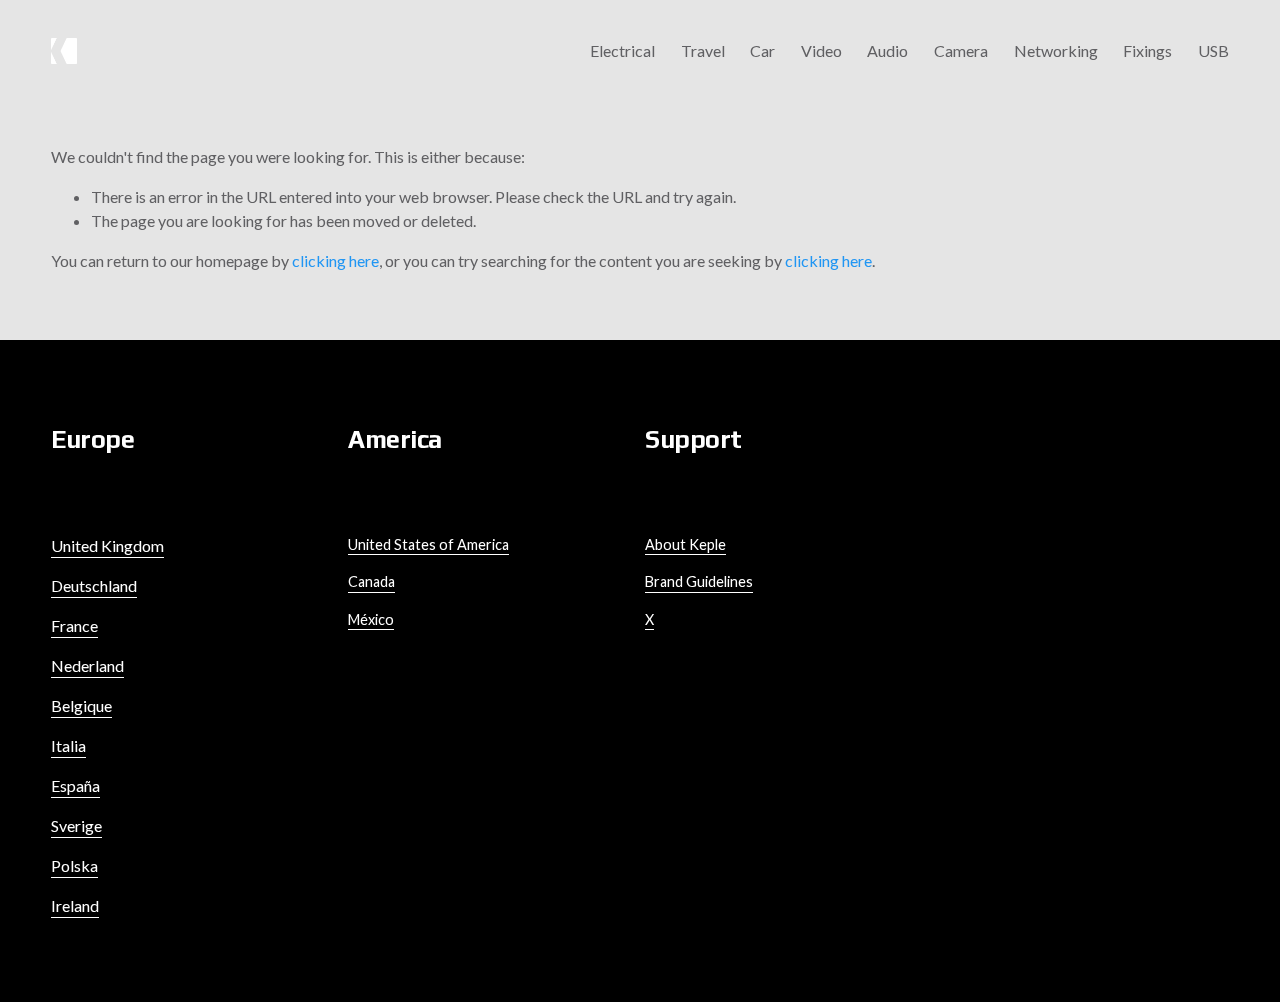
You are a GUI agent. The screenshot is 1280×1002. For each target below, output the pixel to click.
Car (762, 50)
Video (821, 50)
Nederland (87, 665)
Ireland (75, 905)
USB (1213, 50)
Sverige (76, 825)
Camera (961, 50)
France (74, 625)
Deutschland (94, 585)
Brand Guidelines (699, 581)
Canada (371, 581)
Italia (68, 745)
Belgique (81, 705)
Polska (74, 865)
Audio (887, 50)
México (371, 619)
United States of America (428, 544)
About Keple (685, 544)
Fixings (1147, 50)
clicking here (335, 260)
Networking (1056, 50)
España (75, 785)
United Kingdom (107, 545)
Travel (703, 50)
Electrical (622, 50)
